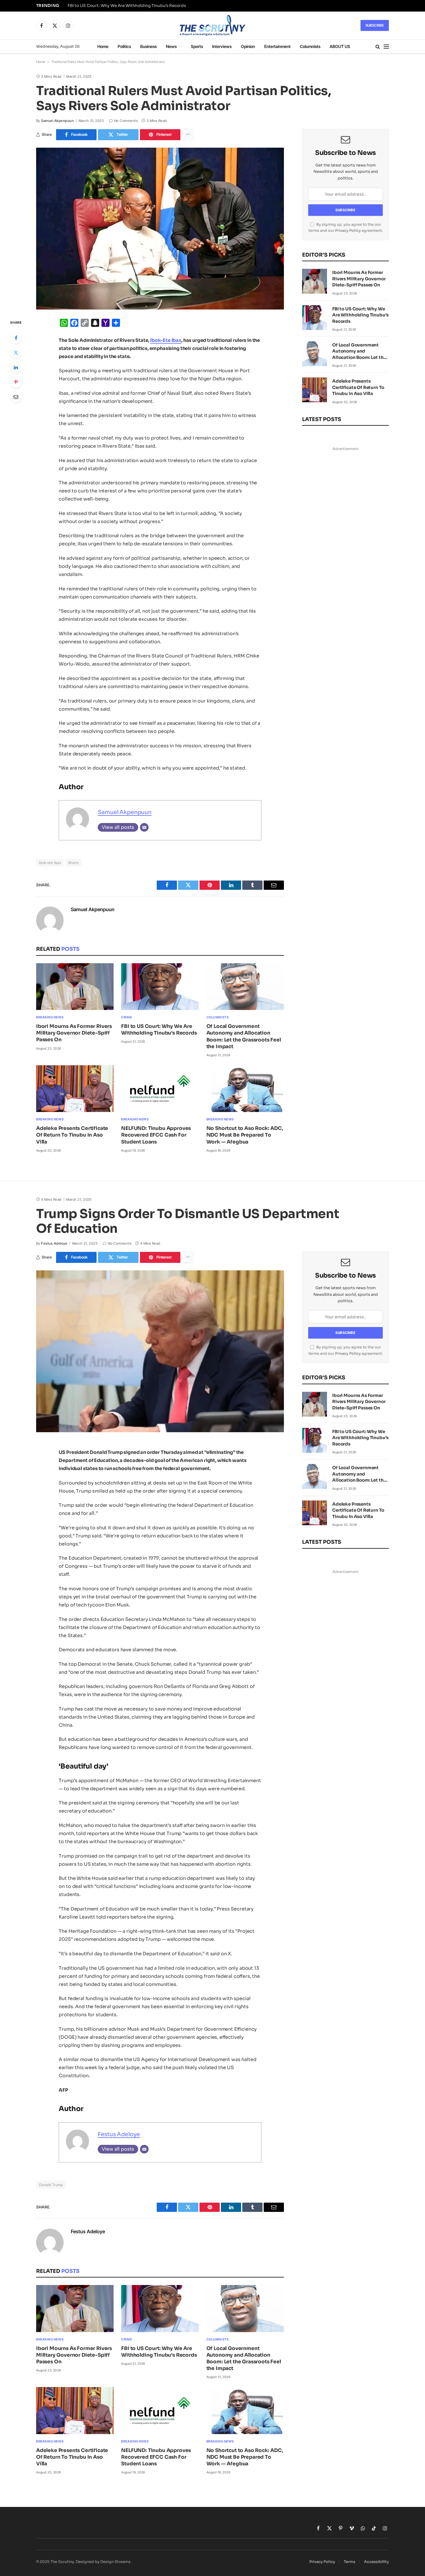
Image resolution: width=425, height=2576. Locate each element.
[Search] (378, 47)
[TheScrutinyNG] (212, 25)
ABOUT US (340, 46)
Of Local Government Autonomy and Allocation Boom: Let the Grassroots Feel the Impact (244, 1036)
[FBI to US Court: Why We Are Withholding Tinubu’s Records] (160, 987)
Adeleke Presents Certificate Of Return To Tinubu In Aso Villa (72, 1135)
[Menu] (386, 47)
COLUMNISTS (218, 1017)
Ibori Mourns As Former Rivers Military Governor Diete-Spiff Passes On (74, 1033)
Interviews (222, 46)
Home (103, 46)
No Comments (126, 121)
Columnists (310, 46)
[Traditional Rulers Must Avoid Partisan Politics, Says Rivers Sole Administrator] (160, 229)
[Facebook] (16, 338)
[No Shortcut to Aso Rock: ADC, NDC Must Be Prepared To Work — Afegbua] (245, 1089)
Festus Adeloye (54, 1243)
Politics (124, 46)
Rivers (73, 863)
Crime (126, 1017)
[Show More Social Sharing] (188, 135)
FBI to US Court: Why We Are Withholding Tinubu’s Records (127, 6)
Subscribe (375, 25)
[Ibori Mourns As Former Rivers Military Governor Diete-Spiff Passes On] (75, 987)
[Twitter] (16, 353)
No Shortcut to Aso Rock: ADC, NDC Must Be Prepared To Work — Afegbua (245, 1135)
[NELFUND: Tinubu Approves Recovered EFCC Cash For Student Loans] (160, 1089)
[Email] (16, 397)
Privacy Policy (348, 231)
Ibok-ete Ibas (50, 863)
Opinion (248, 46)
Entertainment (277, 46)
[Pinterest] (16, 382)
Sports (197, 46)
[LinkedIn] (16, 367)
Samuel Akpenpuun (57, 121)
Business (148, 46)
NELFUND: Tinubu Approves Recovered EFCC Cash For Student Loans (156, 1135)
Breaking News (50, 1017)
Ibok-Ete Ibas (166, 340)
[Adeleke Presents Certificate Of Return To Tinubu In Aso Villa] (75, 1089)
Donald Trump (51, 2185)
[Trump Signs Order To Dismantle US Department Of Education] (160, 1351)
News (171, 46)
